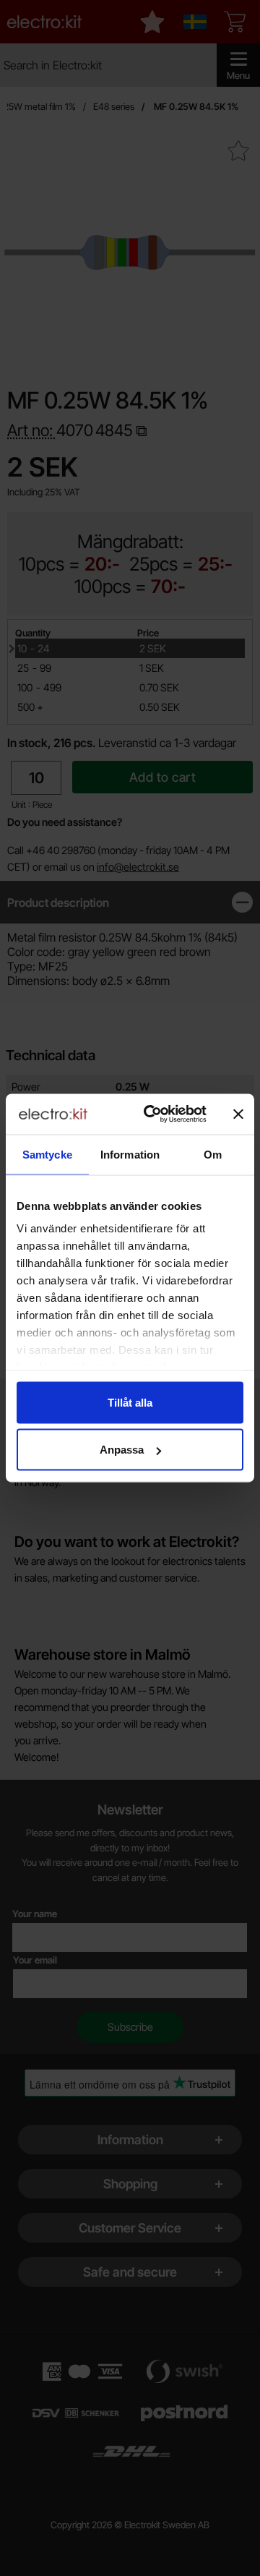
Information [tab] (130, 1154)
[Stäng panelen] (238, 1114)
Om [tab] (213, 1154)
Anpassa (122, 1450)
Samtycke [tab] (47, 1154)
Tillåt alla (130, 1402)
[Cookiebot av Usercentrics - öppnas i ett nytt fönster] (152, 1114)
